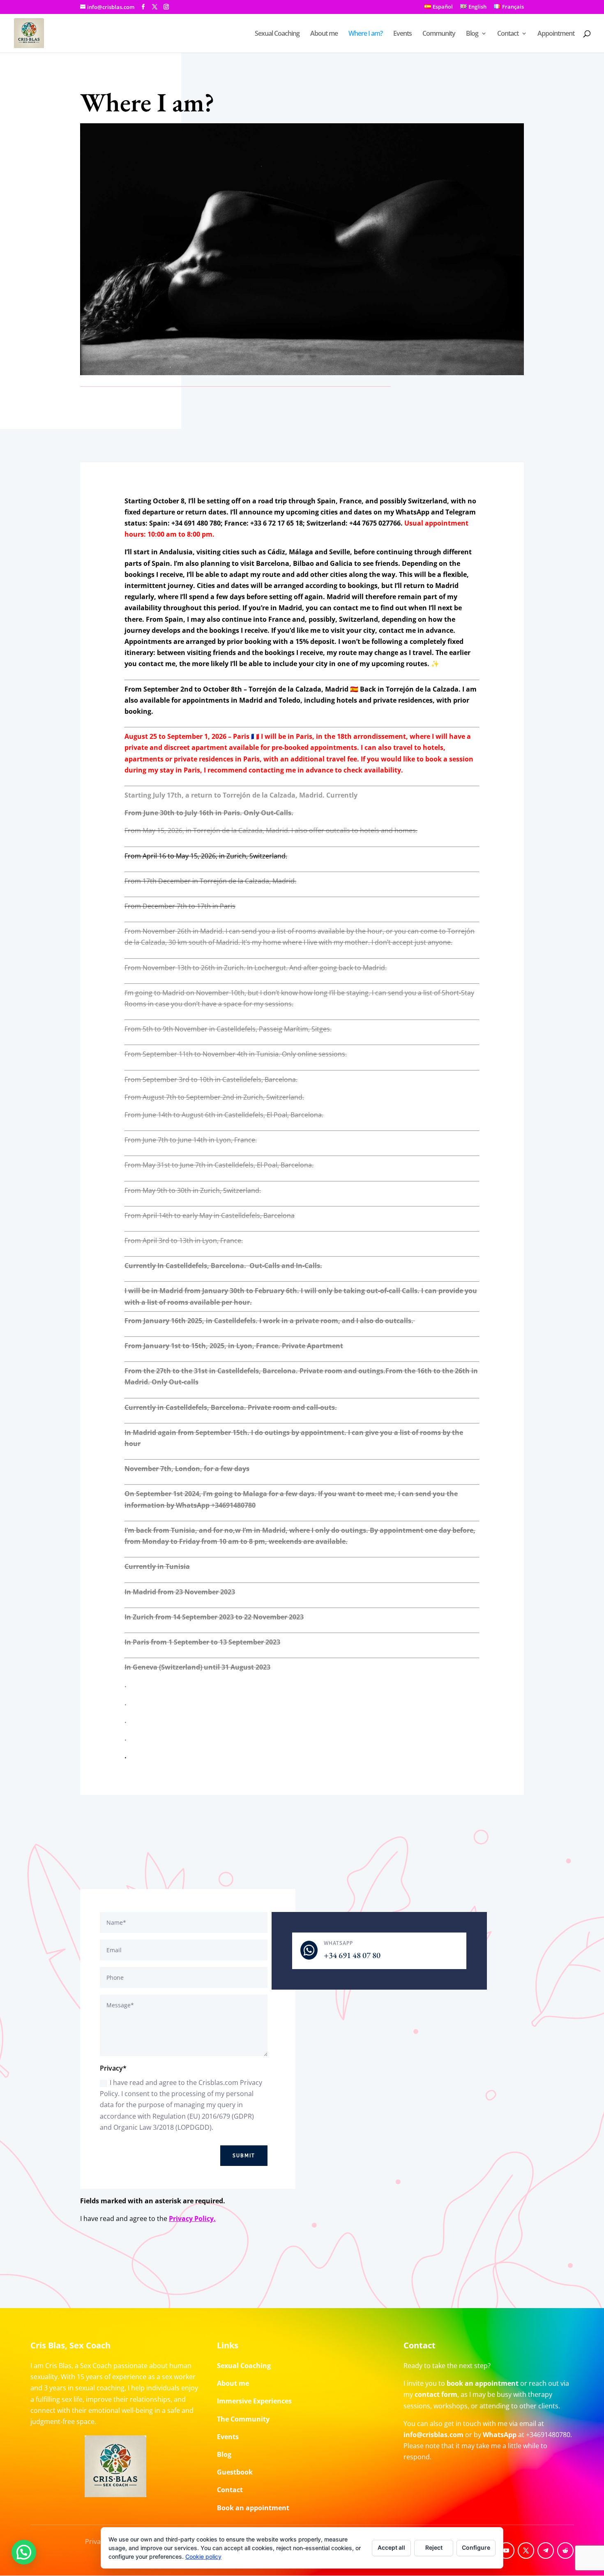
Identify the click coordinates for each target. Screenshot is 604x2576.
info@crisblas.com (433, 2435)
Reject (434, 2547)
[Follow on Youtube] (506, 2551)
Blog (472, 34)
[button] (24, 2552)
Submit (244, 2156)
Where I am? (365, 34)
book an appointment (483, 2383)
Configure (476, 2547)
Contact (508, 34)
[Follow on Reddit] (565, 2551)
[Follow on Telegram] (546, 2551)
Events (402, 34)
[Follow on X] (526, 2551)
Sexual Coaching (277, 34)
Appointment (556, 34)
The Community (243, 2419)
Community (439, 34)
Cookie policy (203, 2556)
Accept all (391, 2547)
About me (324, 34)
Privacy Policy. (192, 2219)
